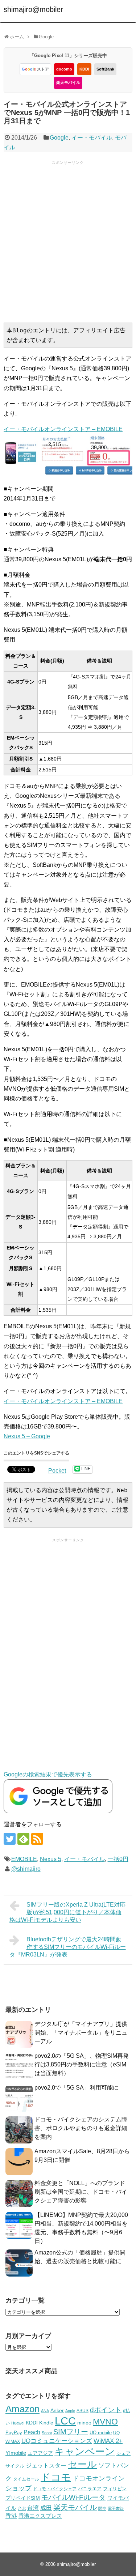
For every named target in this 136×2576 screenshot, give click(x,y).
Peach (32, 2432)
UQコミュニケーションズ (57, 2441)
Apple (70, 2411)
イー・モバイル (92, 138)
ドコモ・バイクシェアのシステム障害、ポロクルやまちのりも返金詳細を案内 (81, 2128)
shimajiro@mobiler (33, 9)
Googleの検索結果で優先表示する (48, 1774)
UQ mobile (101, 2433)
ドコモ (56, 2477)
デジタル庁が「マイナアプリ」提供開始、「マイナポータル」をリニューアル (81, 2033)
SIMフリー (71, 2432)
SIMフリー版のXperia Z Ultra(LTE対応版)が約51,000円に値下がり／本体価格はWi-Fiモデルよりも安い (67, 1912)
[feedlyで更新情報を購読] (23, 1839)
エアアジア (40, 2453)
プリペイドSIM (23, 2498)
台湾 (33, 2508)
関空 (102, 2508)
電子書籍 (116, 2508)
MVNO (105, 2422)
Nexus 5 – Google (27, 1436)
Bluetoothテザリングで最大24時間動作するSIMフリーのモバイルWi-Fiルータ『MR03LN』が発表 (68, 1947)
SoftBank (105, 69)
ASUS (83, 2411)
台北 (22, 2508)
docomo (64, 69)
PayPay (14, 2433)
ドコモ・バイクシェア (55, 2489)
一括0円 (118, 1859)
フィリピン (115, 2489)
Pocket (57, 1471)
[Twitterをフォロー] (10, 1839)
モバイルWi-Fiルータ (73, 2497)
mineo (84, 2423)
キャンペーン (85, 2452)
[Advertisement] (68, 241)
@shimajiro (26, 1869)
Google (59, 138)
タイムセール (26, 2479)
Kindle (46, 2423)
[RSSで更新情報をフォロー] (37, 1839)
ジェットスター (46, 2466)
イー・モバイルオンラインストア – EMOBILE (63, 1401)
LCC (65, 2421)
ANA (45, 2411)
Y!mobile (16, 2453)
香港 (11, 2516)
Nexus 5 (51, 1859)
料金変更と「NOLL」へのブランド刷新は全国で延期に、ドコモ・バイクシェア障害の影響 (81, 2192)
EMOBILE (24, 1859)
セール (82, 2464)
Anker (57, 2411)
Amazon (22, 2409)
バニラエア (90, 2489)
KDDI (84, 69)
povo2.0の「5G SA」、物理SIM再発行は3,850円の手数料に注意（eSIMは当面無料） (82, 2064)
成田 (46, 2508)
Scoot (47, 2433)
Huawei (18, 2423)
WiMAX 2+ (108, 2441)
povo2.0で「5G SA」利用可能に (77, 2088)
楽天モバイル (68, 82)
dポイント (106, 2410)
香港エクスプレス (40, 2516)
